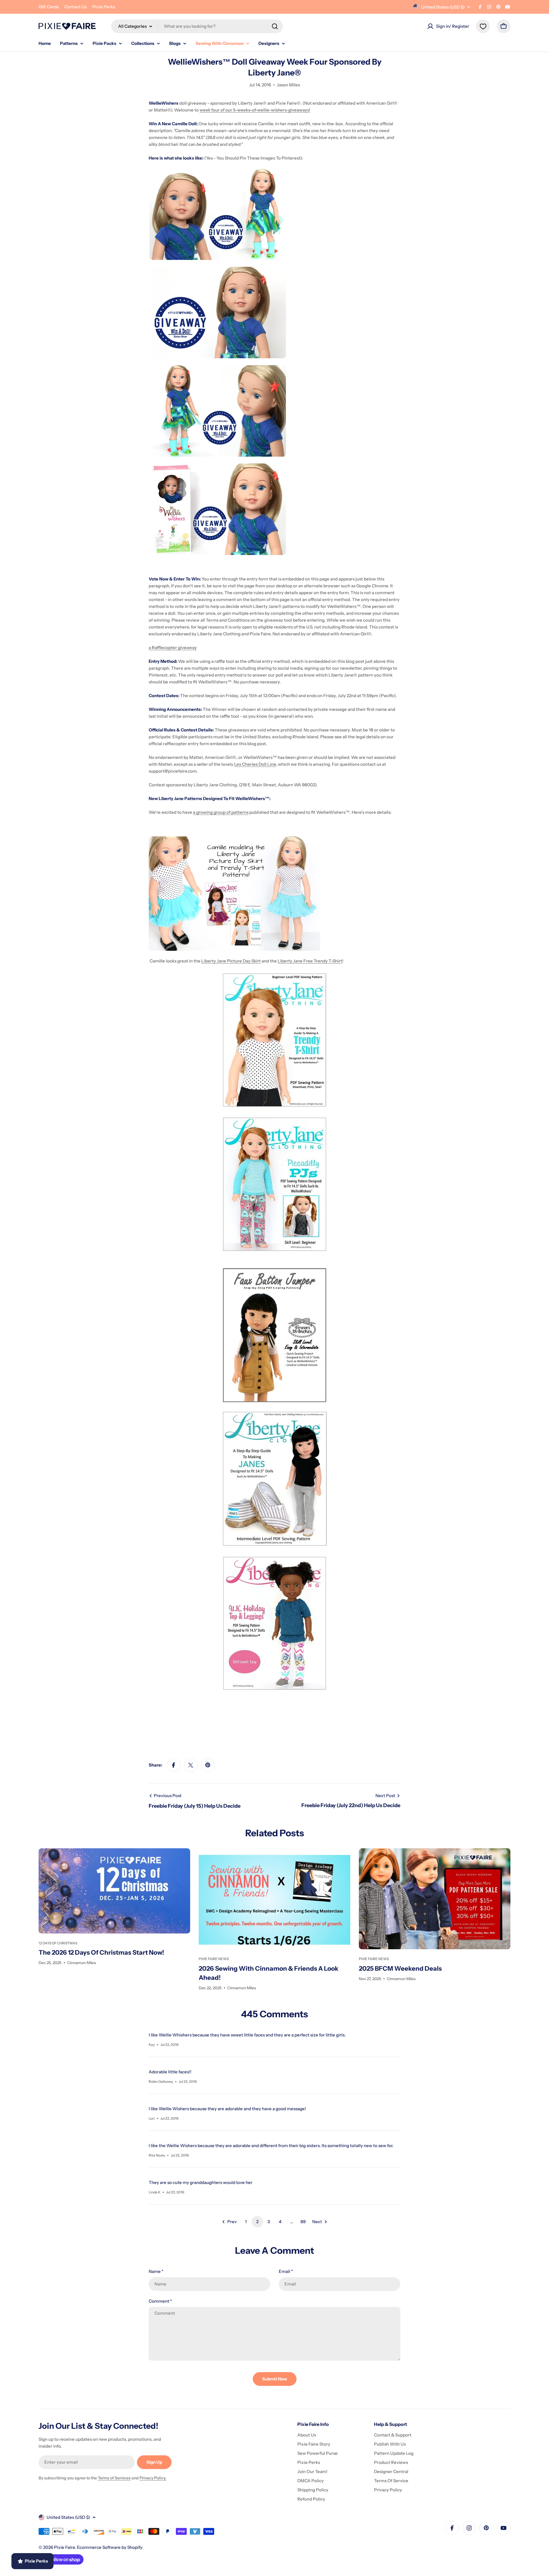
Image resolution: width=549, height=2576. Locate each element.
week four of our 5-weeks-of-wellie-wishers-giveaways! (255, 110)
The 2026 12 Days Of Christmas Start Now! (101, 1953)
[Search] (275, 26)
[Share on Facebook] (174, 1765)
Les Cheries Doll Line (255, 764)
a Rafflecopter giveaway (173, 648)
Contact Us (75, 7)
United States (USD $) (443, 7)
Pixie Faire (64, 2547)
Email (286, 2271)
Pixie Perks (104, 7)
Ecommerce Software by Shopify (110, 2547)
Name (156, 2271)
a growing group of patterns (221, 812)
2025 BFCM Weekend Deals (400, 1969)
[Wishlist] (483, 26)
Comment (160, 2301)
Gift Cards (49, 7)
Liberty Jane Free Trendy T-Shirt (310, 961)
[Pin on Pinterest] (208, 1765)
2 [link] (257, 2222)
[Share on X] (191, 1765)
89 (303, 2222)
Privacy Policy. (153, 2478)
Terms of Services (114, 2478)
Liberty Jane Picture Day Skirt (231, 961)
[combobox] (197, 26)
